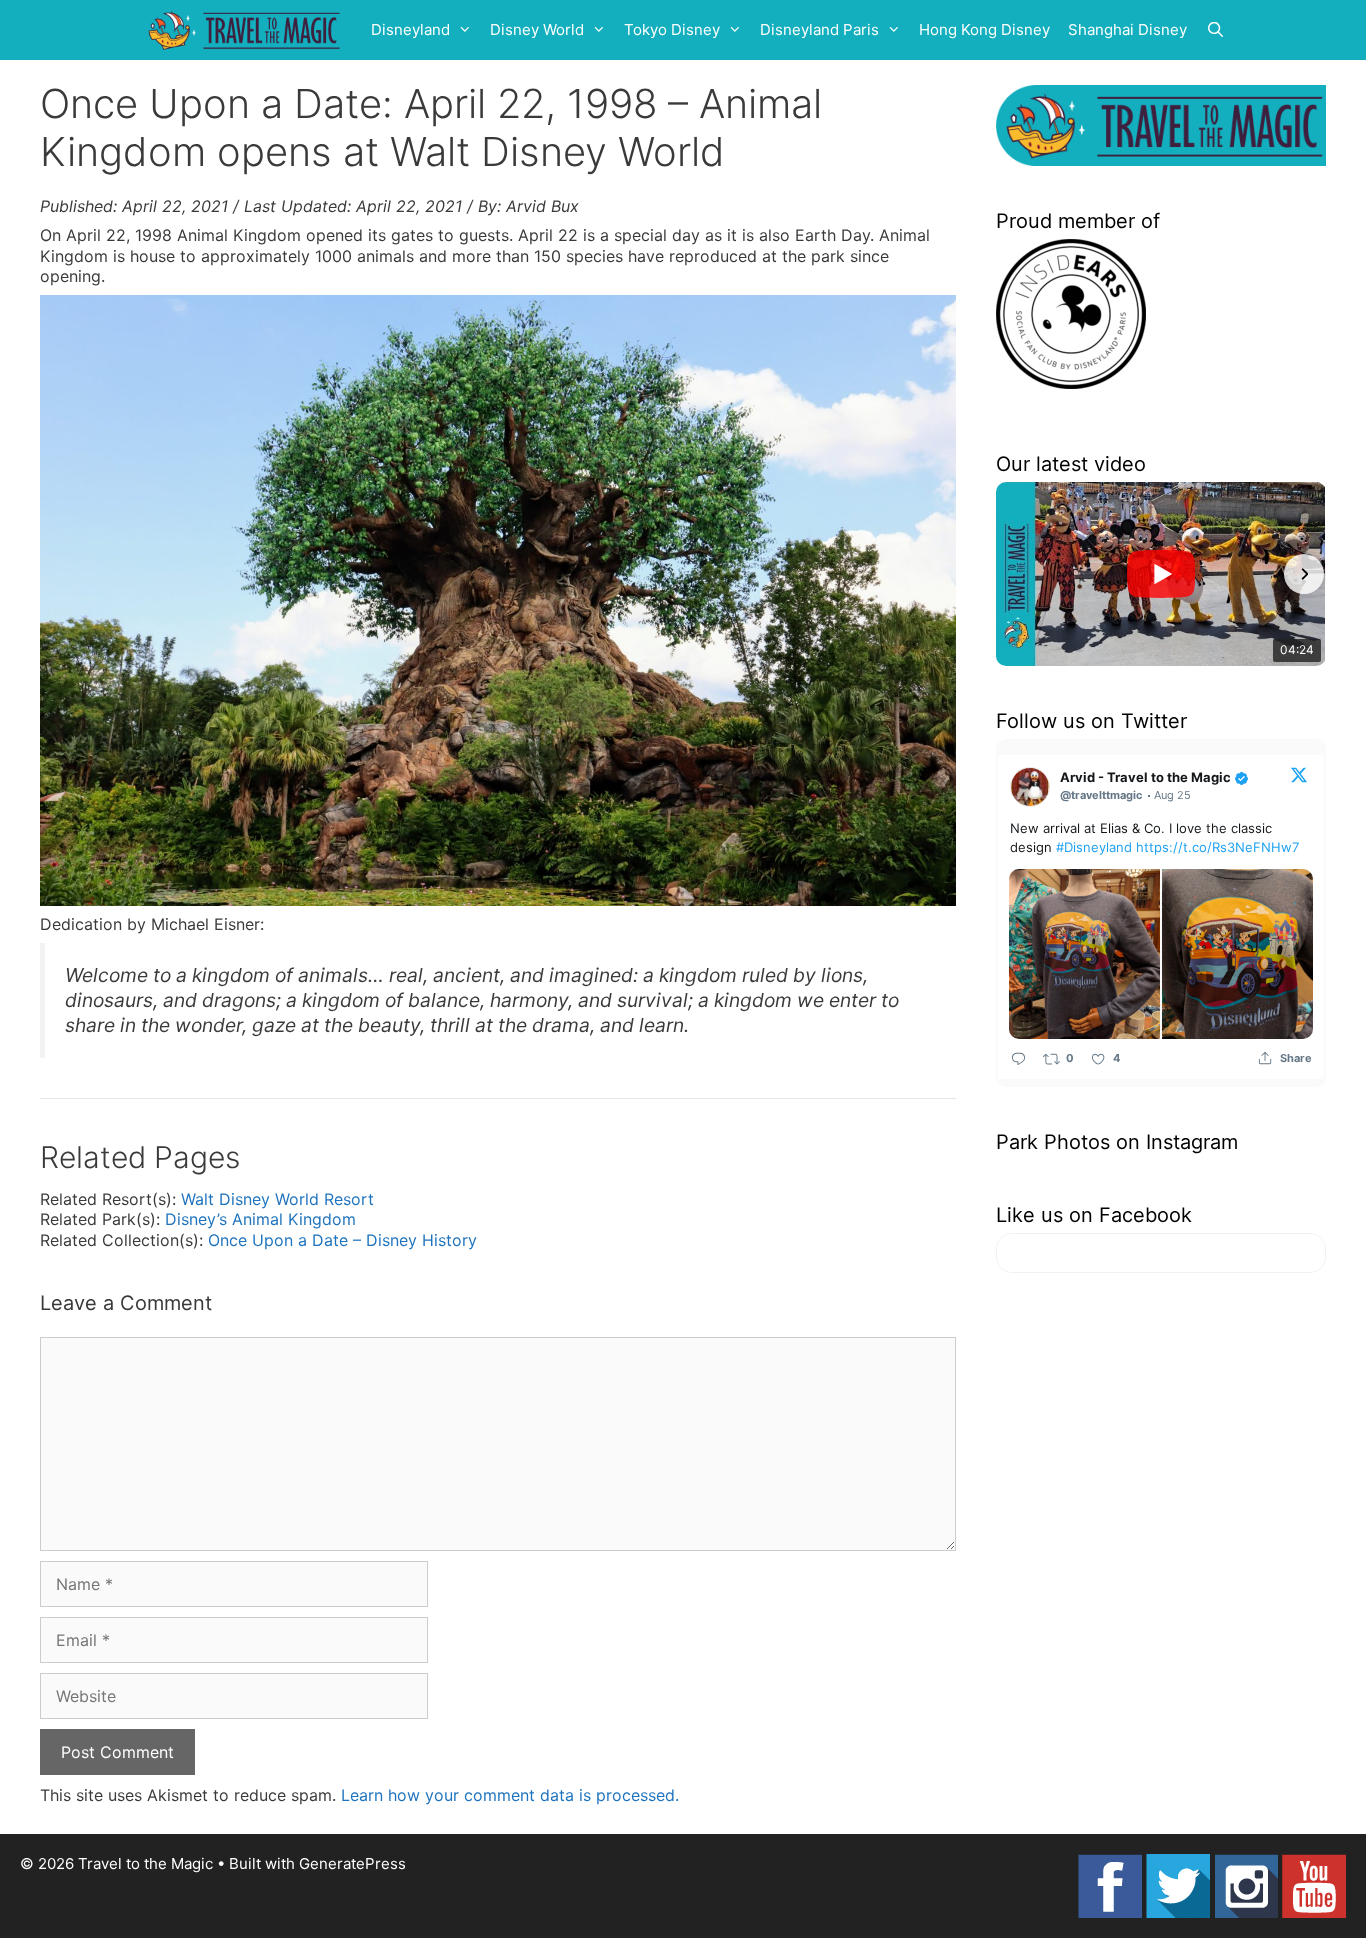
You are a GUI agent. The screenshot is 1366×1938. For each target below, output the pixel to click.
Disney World (537, 29)
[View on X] (1299, 774)
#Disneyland (1094, 847)
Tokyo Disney (672, 29)
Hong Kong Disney (984, 29)
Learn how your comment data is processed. (510, 1795)
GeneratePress (352, 1863)
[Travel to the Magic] (247, 30)
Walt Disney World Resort (277, 1199)
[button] (1018, 574)
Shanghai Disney (1127, 29)
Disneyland (410, 29)
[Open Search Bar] (1215, 30)
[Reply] (1018, 1058)
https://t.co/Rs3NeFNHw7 (1217, 847)
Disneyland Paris (819, 29)
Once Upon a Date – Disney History (342, 1240)
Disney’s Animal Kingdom (260, 1219)
